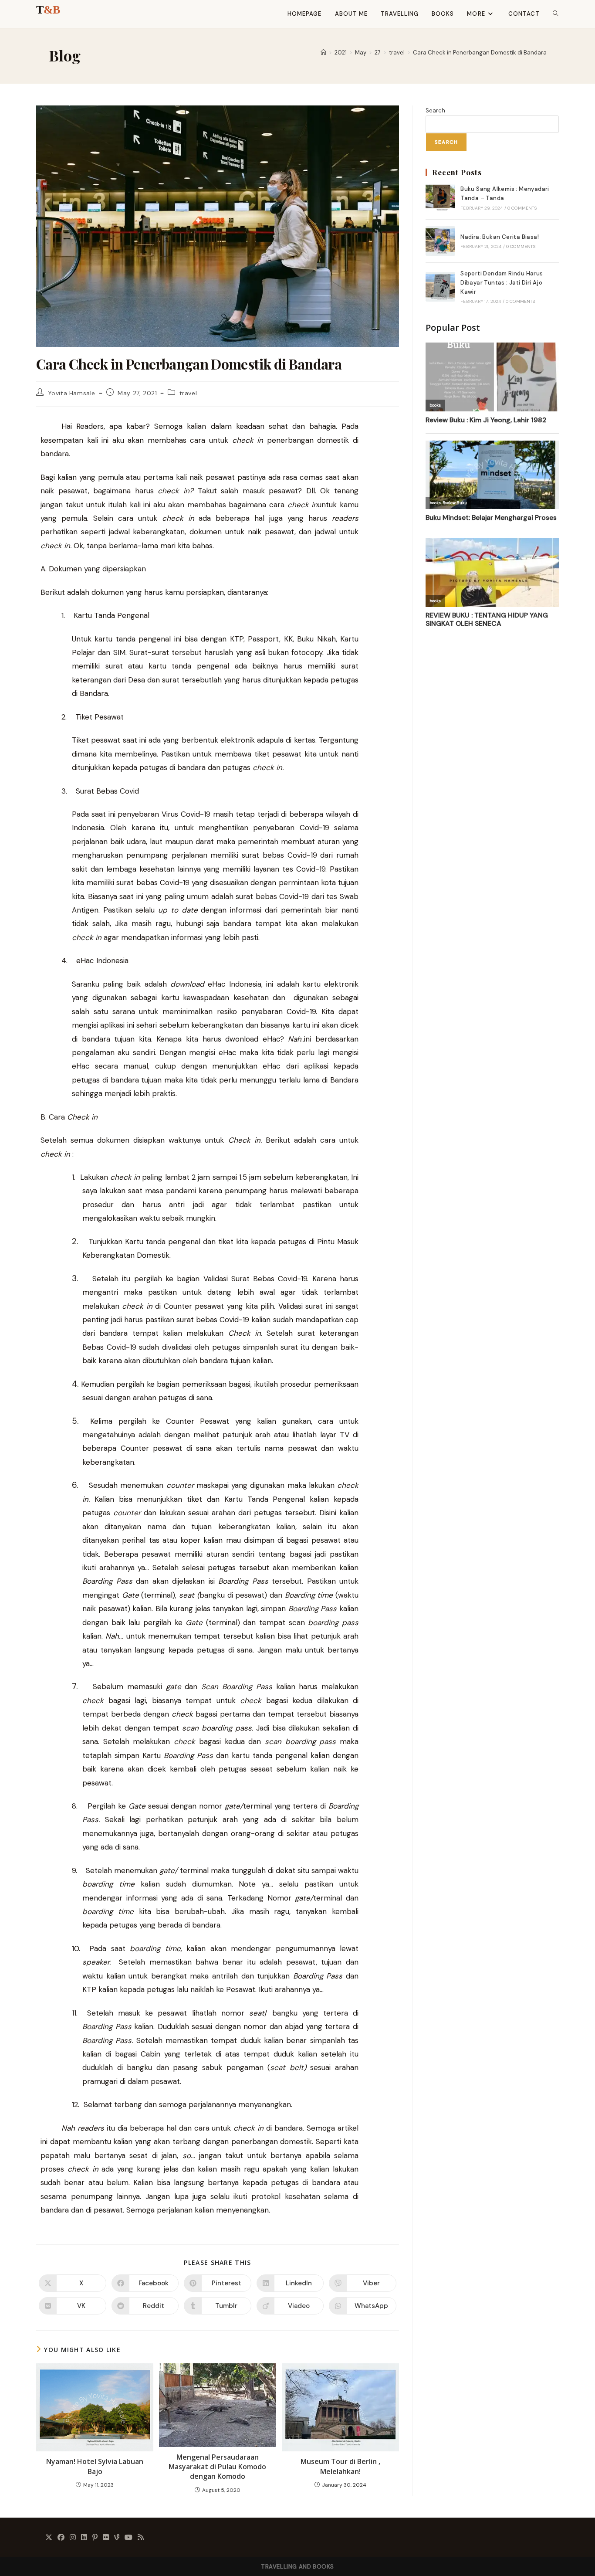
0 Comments (522, 208)
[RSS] (141, 2538)
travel (188, 393)
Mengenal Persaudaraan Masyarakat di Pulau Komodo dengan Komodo (217, 2467)
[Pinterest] (95, 2538)
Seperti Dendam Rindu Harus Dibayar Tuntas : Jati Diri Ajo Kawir (502, 283)
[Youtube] (128, 2538)
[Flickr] (106, 2538)
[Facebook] (61, 2538)
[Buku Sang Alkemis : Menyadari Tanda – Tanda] (440, 198)
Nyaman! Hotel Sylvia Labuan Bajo (95, 2466)
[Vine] (117, 2538)
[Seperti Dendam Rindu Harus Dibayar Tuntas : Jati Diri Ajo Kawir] (440, 287)
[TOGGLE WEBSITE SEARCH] (556, 14)
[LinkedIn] (84, 2538)
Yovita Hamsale (72, 393)
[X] (49, 2538)
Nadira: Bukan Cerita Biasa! (500, 237)
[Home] (323, 53)
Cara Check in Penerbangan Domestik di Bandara (480, 53)
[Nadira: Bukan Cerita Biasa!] (440, 241)
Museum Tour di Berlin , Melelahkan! (340, 2466)
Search (435, 110)
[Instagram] (73, 2538)
